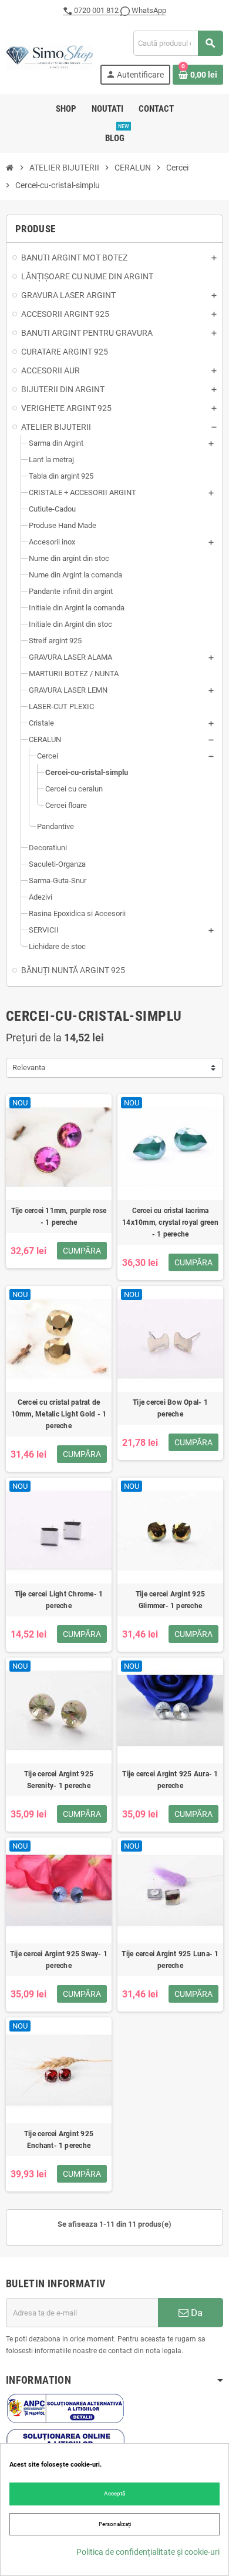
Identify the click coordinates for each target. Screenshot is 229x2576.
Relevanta (29, 1068)
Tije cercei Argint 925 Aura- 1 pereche (170, 1780)
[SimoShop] (49, 57)
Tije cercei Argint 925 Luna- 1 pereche (170, 1960)
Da (196, 2313)
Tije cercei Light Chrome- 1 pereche (59, 1600)
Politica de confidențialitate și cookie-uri (148, 2552)
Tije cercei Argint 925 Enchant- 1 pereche (59, 2140)
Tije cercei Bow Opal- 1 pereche (170, 1408)
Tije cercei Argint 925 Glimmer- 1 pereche (170, 1600)
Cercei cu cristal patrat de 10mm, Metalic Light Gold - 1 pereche (59, 1414)
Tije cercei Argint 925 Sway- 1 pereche (59, 1960)
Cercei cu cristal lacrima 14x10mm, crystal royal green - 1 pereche (170, 1222)
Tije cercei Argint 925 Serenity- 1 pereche (59, 1780)
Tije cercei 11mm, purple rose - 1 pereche (59, 1217)
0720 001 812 (96, 10)
